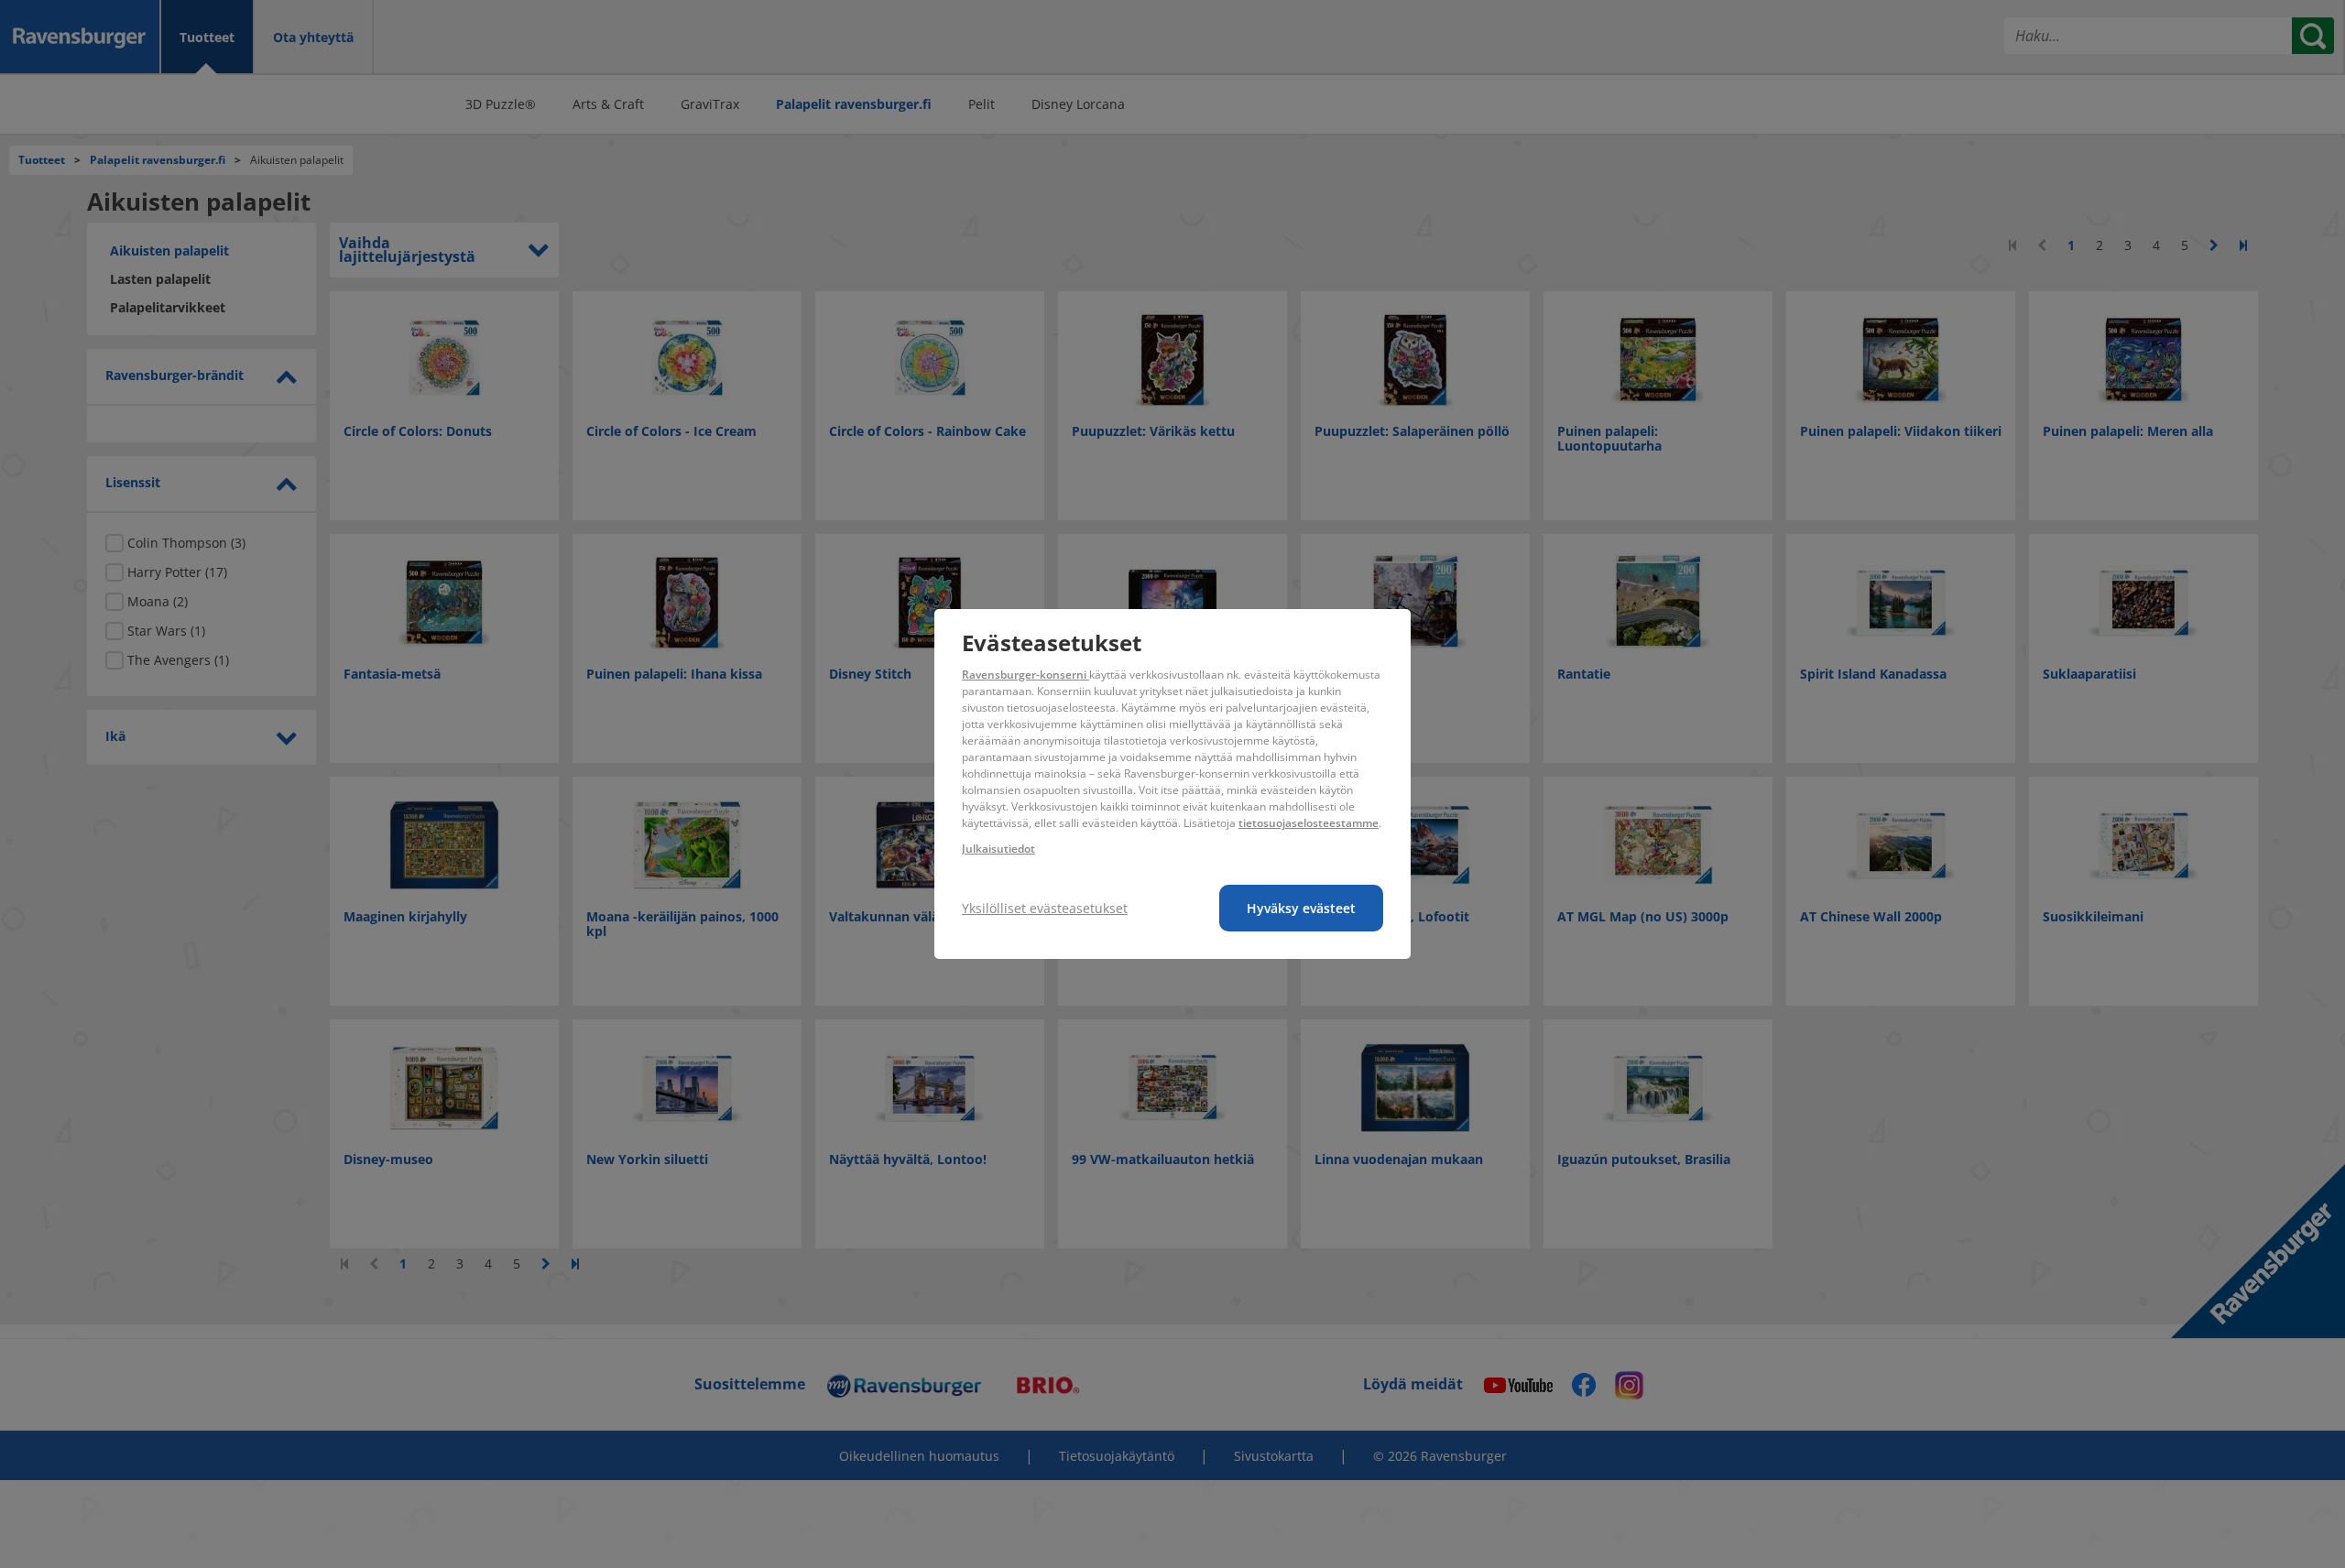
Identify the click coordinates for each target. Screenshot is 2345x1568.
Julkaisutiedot (998, 849)
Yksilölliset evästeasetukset (1045, 908)
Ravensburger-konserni (1025, 675)
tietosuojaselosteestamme (1309, 823)
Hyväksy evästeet (1301, 908)
